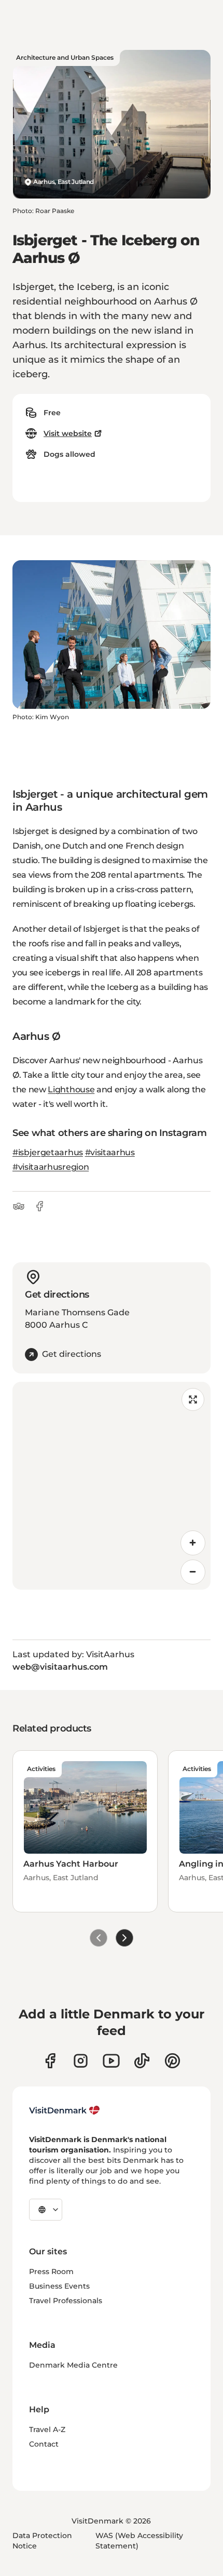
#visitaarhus (110, 1152)
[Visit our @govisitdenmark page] (142, 2061)
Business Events (59, 2286)
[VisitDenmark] (65, 2110)
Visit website (68, 433)
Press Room (51, 2271)
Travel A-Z (47, 2429)
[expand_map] (193, 1399)
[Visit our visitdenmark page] (111, 2061)
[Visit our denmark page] (50, 2061)
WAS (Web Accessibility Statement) (139, 2541)
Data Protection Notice (42, 2541)
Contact (44, 2444)
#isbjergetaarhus (48, 1152)
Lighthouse (71, 1089)
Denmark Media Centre (73, 2365)
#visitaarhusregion (51, 1167)
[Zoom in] (193, 1543)
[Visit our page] (81, 2061)
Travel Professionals (66, 2301)
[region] (112, 1486)
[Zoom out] (193, 1572)
